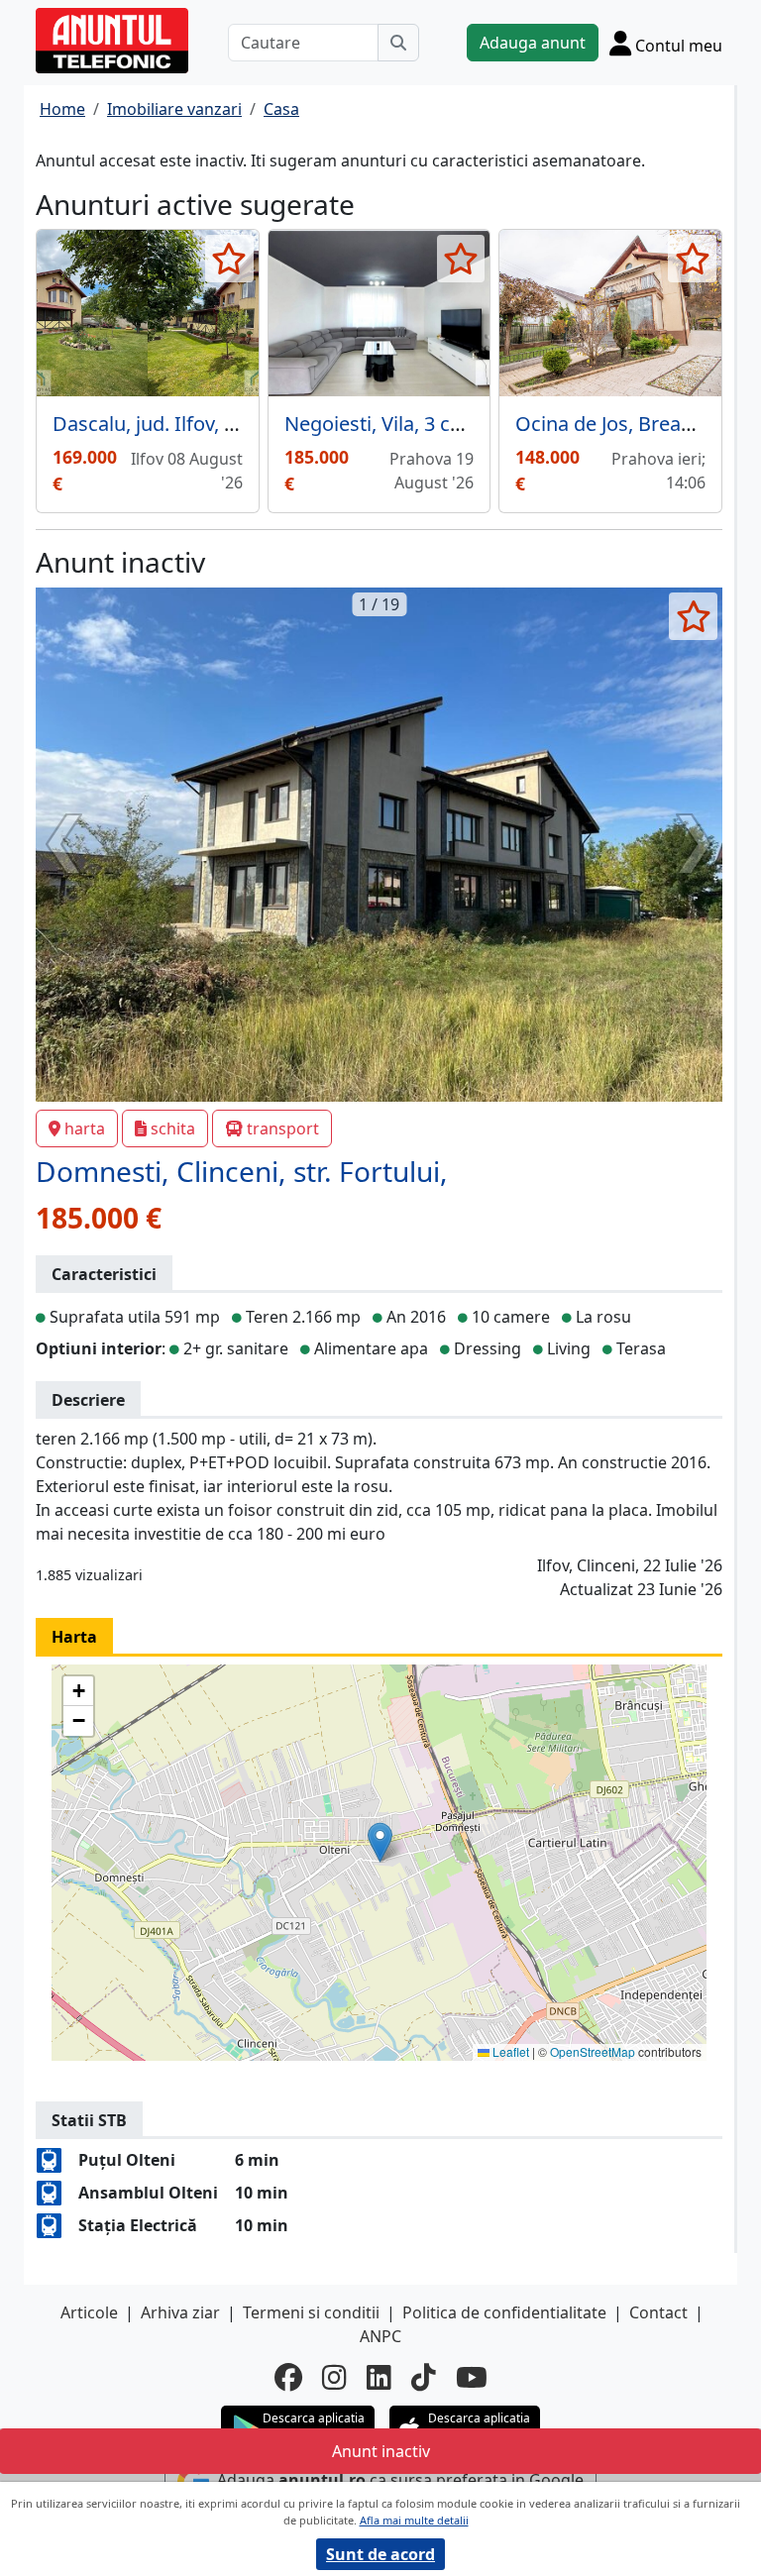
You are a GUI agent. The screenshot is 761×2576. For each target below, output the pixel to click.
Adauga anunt (533, 43)
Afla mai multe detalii (414, 2520)
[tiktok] (424, 2377)
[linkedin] (379, 2377)
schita (173, 1128)
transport (283, 1128)
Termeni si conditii (311, 2312)
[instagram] (334, 2377)
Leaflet (509, 2051)
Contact (658, 2312)
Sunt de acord (380, 2554)
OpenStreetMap (593, 2051)
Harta (74, 1637)
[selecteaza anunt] (229, 259)
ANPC (380, 2336)
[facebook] (288, 2377)
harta (85, 1128)
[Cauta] (398, 43)
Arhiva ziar (180, 2312)
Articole (89, 2312)
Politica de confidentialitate (504, 2312)
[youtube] (472, 2377)
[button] (380, 1842)
